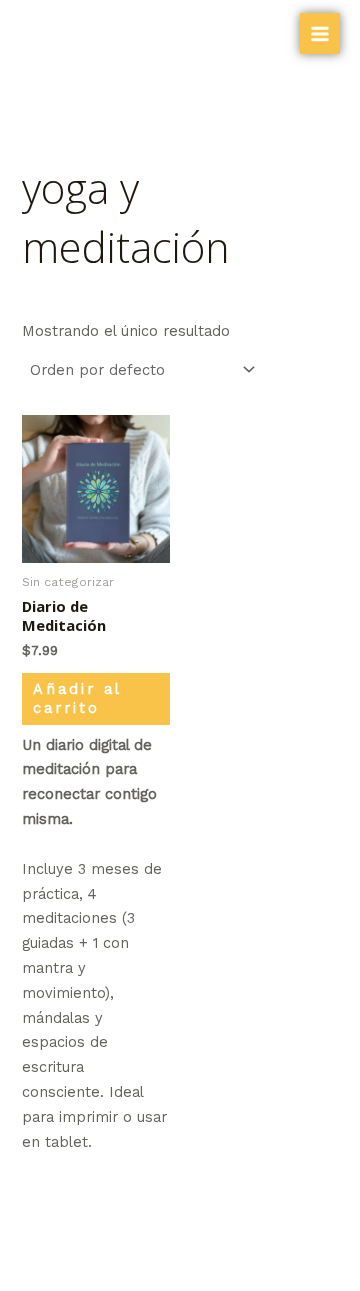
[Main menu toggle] (320, 33)
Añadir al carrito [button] (77, 698)
